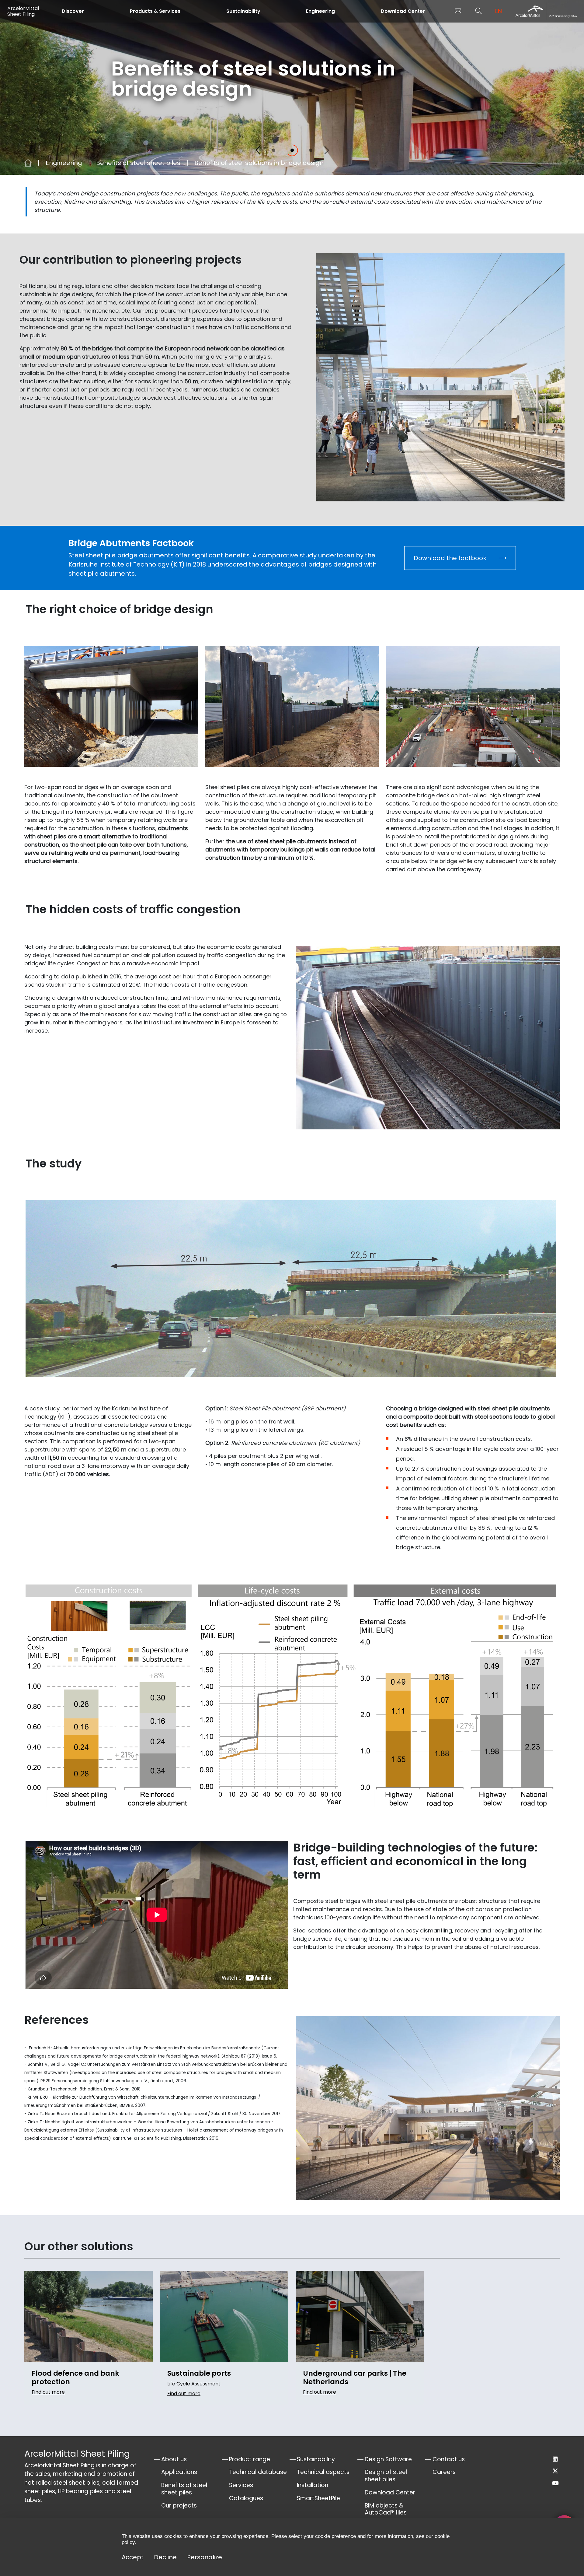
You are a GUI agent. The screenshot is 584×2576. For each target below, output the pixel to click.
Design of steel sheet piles (386, 2476)
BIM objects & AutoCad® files (386, 2509)
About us (174, 2459)
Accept (133, 2557)
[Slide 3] (311, 150)
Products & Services (155, 11)
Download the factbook (450, 558)
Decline (165, 2557)
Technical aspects (323, 2472)
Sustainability (243, 11)
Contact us (449, 2459)
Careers (444, 2472)
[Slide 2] (292, 150)
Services (241, 2485)
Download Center (403, 11)
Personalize (205, 2557)
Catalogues (246, 2498)
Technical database (258, 2472)
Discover (73, 11)
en (499, 11)
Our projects (179, 2506)
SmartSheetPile (318, 2498)
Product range (250, 2459)
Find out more (48, 2392)
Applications (179, 2472)
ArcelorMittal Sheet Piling (23, 11)
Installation (313, 2485)
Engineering (320, 11)
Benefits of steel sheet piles (138, 163)
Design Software (388, 2459)
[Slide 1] (274, 150)
